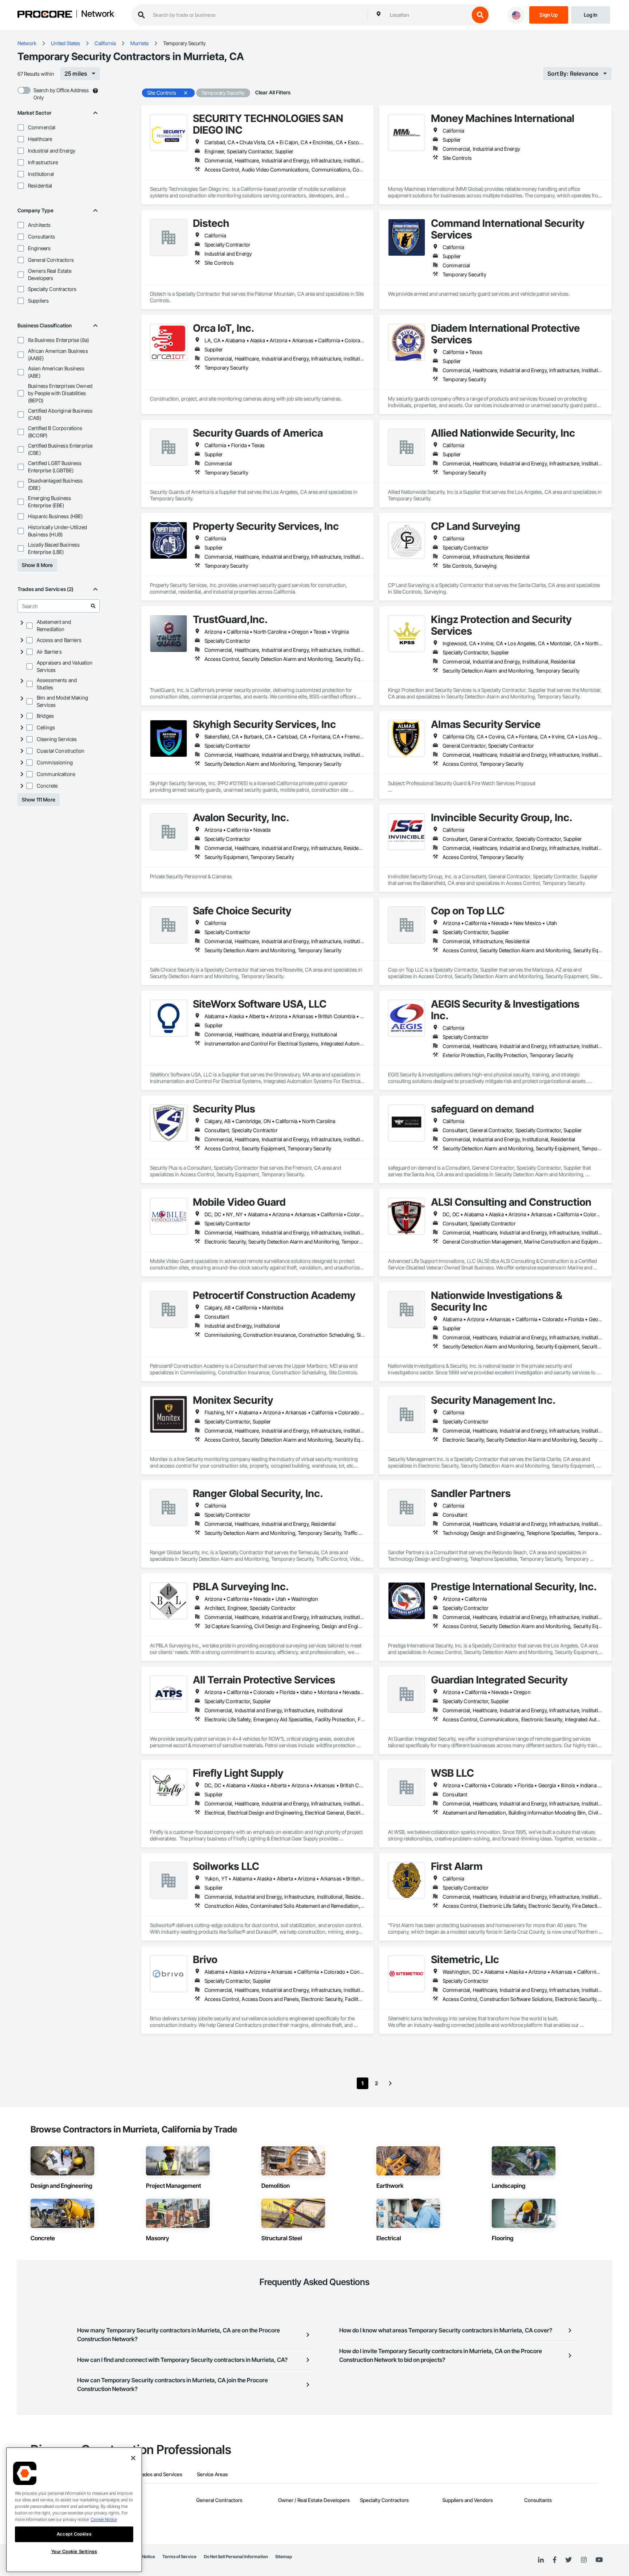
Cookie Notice (104, 2519)
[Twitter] (569, 2560)
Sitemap (284, 2557)
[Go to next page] (390, 2083)
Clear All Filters (273, 92)
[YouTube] (599, 2560)
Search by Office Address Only (61, 94)
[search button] (480, 15)
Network (98, 14)
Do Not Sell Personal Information (236, 2557)
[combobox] (428, 15)
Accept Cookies (74, 2534)
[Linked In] (541, 2560)
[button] (21, 127)
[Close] (133, 2458)
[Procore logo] (45, 15)
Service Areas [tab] (212, 2474)
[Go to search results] (93, 606)
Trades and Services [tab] (160, 2474)
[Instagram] (584, 2560)
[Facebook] (555, 2560)
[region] (74, 2510)
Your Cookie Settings (74, 2551)
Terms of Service (179, 2557)
